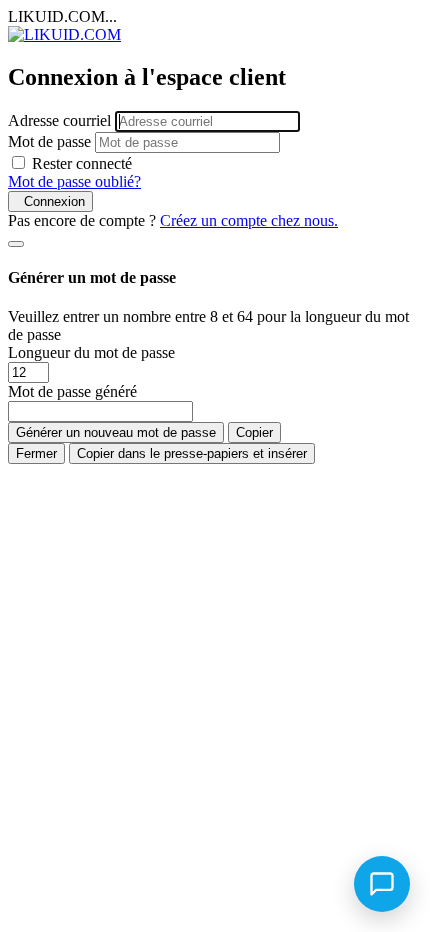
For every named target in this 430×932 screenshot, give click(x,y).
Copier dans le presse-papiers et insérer (192, 453)
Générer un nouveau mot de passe (116, 432)
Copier (254, 432)
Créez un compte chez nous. (249, 220)
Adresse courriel (59, 120)
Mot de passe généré (72, 391)
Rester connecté (82, 163)
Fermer (36, 453)
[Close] (16, 244)
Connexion (50, 201)
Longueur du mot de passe (91, 352)
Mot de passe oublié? (74, 181)
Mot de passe (49, 141)
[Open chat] (382, 884)
